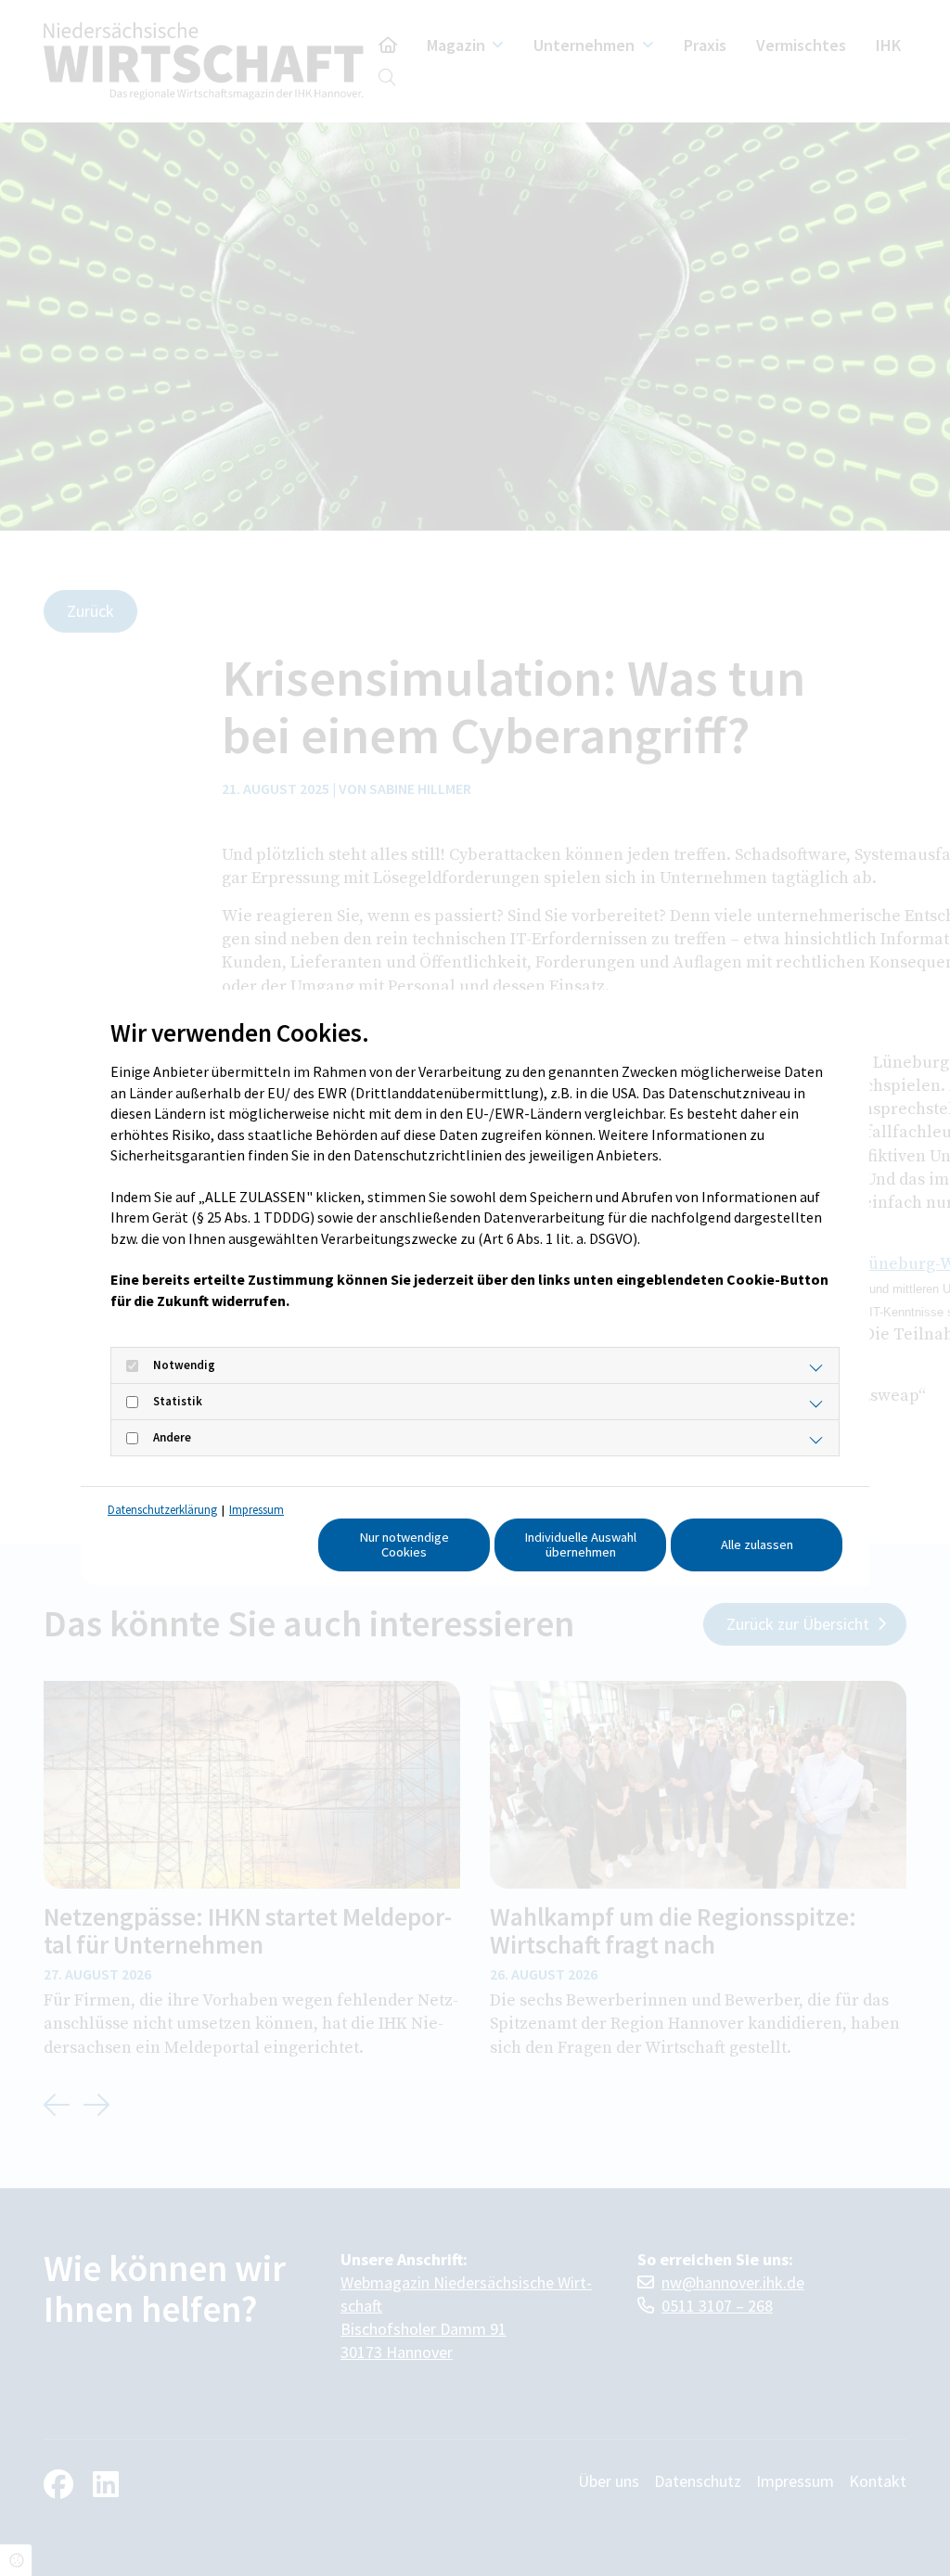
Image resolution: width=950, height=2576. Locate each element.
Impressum (257, 1510)
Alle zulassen (757, 1544)
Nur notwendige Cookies (404, 1544)
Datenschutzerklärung (162, 1510)
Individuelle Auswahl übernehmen (581, 1544)
